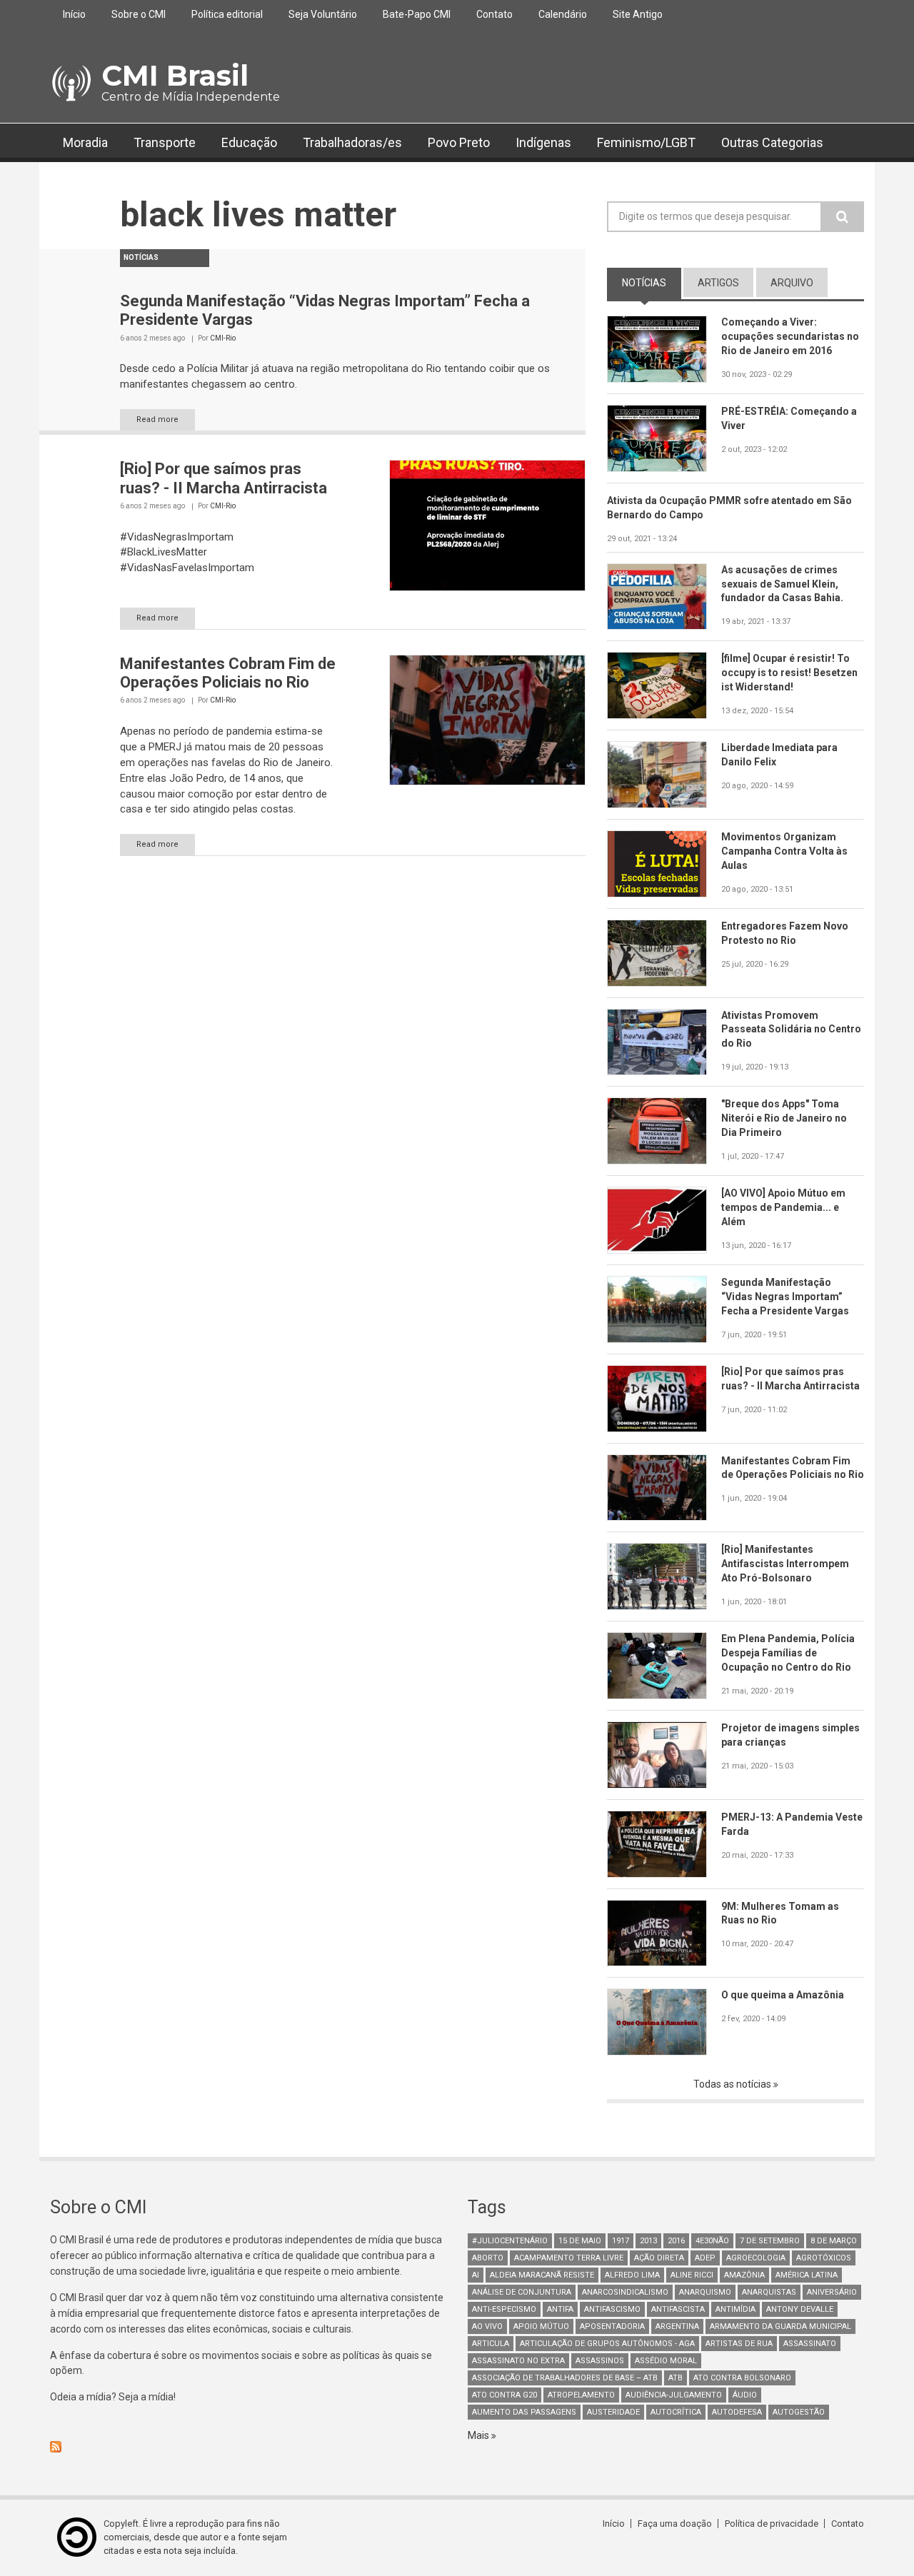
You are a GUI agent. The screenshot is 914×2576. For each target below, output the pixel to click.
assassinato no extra (518, 2361)
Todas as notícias (733, 2084)
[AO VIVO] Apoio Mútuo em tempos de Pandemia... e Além (783, 1207)
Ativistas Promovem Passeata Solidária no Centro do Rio (791, 1030)
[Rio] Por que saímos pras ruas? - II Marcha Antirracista (224, 478)
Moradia (85, 142)
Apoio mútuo (541, 2326)
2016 (676, 2241)
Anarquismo (705, 2292)
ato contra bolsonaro (742, 2378)
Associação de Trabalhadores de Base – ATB (565, 2378)
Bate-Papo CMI (417, 14)
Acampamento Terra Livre (569, 2258)
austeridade (613, 2412)
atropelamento (581, 2395)
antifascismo (612, 2309)
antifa (560, 2309)
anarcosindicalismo (625, 2292)
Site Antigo (638, 14)
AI (476, 2275)
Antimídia (735, 2309)
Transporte (165, 142)
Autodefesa (737, 2412)
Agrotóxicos (824, 2258)
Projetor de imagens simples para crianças (790, 1735)
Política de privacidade (772, 2524)
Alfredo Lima (632, 2275)
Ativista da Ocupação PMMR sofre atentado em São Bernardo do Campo (729, 508)
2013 (648, 2241)
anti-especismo (504, 2309)
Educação (249, 142)
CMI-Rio (223, 338)
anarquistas (769, 2292)
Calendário (563, 14)
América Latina (807, 2275)
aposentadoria (612, 2326)
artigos (718, 283)
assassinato (810, 2344)
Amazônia (744, 2275)
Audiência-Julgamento (674, 2395)
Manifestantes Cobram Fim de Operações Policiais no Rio (228, 673)
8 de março (834, 2241)
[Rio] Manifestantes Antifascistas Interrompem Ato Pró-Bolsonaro (785, 1564)
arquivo (792, 283)
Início (74, 14)
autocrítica (676, 2412)
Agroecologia (756, 2258)
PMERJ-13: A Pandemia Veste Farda (792, 1824)
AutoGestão (799, 2412)
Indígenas (543, 142)
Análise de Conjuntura (522, 2292)
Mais (479, 2435)
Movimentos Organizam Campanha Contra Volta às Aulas (784, 851)
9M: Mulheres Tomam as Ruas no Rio (780, 1913)
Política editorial (227, 14)
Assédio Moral (666, 2361)
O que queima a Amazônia (783, 1995)
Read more (157, 419)
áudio (745, 2395)
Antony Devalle (800, 2309)
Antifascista (678, 2309)
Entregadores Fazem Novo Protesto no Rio (785, 933)
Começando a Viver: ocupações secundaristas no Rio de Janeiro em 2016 (790, 336)
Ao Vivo (487, 2326)
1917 (621, 2241)
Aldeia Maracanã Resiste (542, 2275)
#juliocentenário (510, 2241)
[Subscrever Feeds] (248, 2447)
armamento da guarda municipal (780, 2326)
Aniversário (832, 2292)
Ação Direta (659, 2258)
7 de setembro (770, 2241)
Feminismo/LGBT (646, 142)
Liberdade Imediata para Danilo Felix (779, 755)
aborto (488, 2258)
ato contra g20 (504, 2395)
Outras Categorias (772, 142)
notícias (652, 283)
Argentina (677, 2326)
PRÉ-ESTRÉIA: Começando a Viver (789, 418)
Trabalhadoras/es (352, 142)
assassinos (600, 2361)
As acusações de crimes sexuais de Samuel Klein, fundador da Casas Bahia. (782, 584)
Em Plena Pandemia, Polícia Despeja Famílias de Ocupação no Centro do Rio (788, 1653)
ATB (676, 2378)
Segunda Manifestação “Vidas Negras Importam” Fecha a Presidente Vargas (785, 1297)
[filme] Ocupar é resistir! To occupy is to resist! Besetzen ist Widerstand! (789, 673)
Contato (494, 14)
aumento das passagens (524, 2412)
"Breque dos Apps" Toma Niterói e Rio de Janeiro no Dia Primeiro (784, 1118)
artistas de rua (739, 2344)
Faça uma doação (675, 2524)
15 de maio (580, 2241)
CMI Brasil (175, 75)
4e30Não (712, 2241)
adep (705, 2258)
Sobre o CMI (139, 14)
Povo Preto (459, 142)
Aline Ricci (692, 2275)
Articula (491, 2344)
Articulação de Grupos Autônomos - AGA (607, 2344)
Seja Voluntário (323, 14)
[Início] (70, 84)
